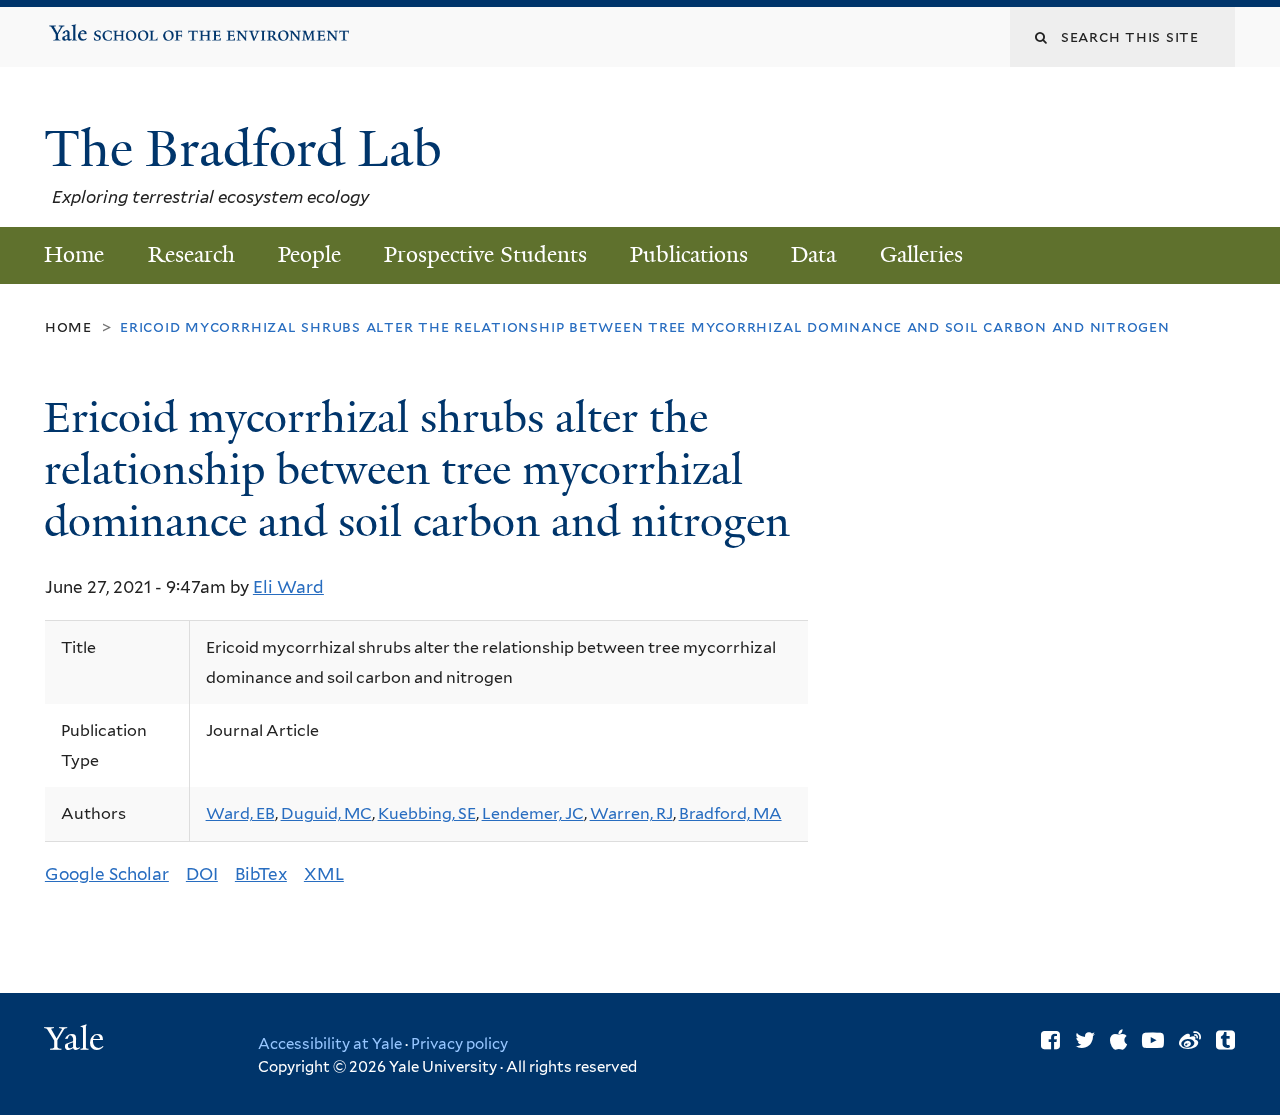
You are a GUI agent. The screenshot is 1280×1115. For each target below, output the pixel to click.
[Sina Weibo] (1190, 1040)
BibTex (261, 874)
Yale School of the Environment (112, 26)
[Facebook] (1050, 1040)
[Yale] (77, 1041)
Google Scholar (107, 874)
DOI (202, 874)
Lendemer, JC (533, 813)
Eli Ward (288, 587)
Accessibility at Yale (330, 1044)
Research (191, 254)
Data (813, 254)
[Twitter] (1085, 1040)
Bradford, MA (730, 813)
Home (74, 254)
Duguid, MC (326, 813)
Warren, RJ (631, 813)
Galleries (921, 254)
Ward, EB (240, 813)
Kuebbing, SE (427, 813)
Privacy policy (459, 1044)
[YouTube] (1153, 1040)
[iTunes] (1118, 1040)
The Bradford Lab (249, 149)
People (309, 254)
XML (324, 874)
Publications (689, 254)
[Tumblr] (1225, 1040)
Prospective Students (485, 254)
